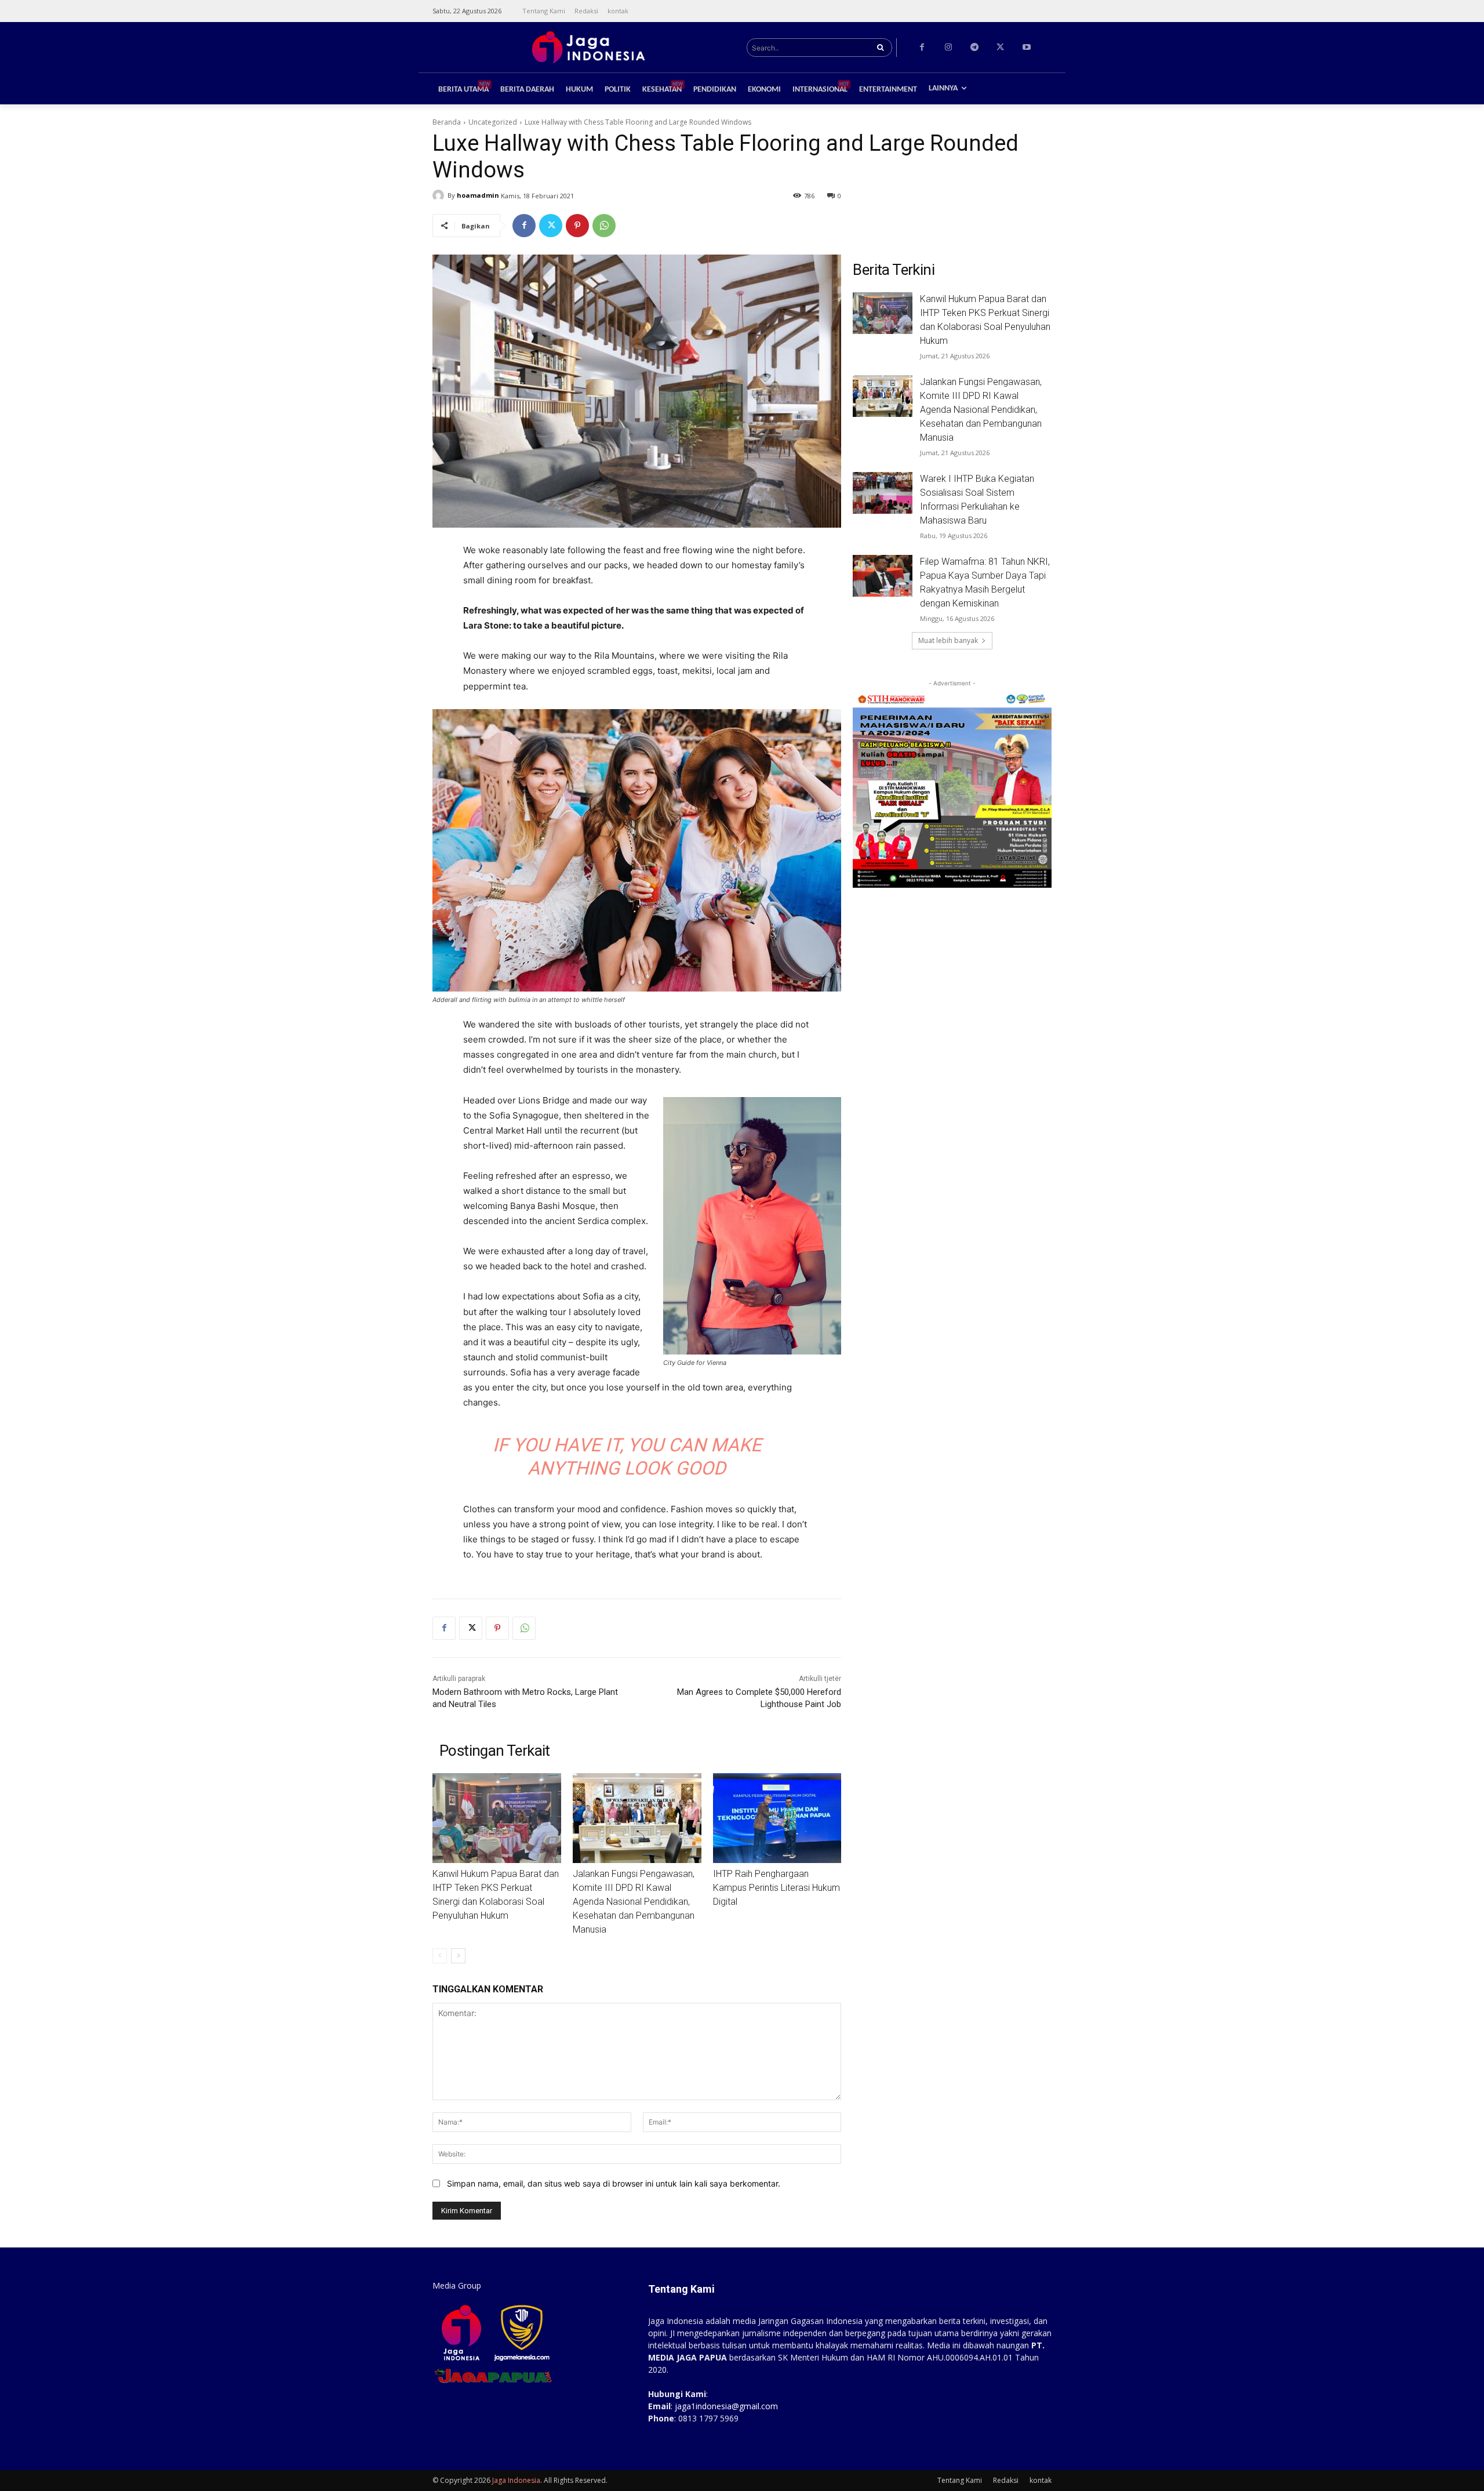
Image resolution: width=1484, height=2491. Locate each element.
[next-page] (458, 1956)
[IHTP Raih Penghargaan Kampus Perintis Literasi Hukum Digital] (777, 1818)
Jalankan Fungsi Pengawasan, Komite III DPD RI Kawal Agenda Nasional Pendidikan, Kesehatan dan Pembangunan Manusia (634, 1902)
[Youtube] (1026, 47)
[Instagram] (948, 47)
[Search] (880, 48)
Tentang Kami (960, 2480)
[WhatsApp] (604, 226)
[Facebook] (922, 47)
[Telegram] (974, 47)
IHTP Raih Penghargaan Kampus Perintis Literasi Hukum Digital (776, 1888)
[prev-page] (440, 1956)
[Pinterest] (577, 226)
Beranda (447, 122)
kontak (1041, 2480)
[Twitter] (1000, 47)
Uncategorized (493, 122)
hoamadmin (478, 195)
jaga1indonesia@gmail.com (726, 2406)
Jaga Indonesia (516, 2480)
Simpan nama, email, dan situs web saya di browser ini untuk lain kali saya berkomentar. (614, 2183)
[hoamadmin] (440, 195)
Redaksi (1006, 2480)
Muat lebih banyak (948, 640)
